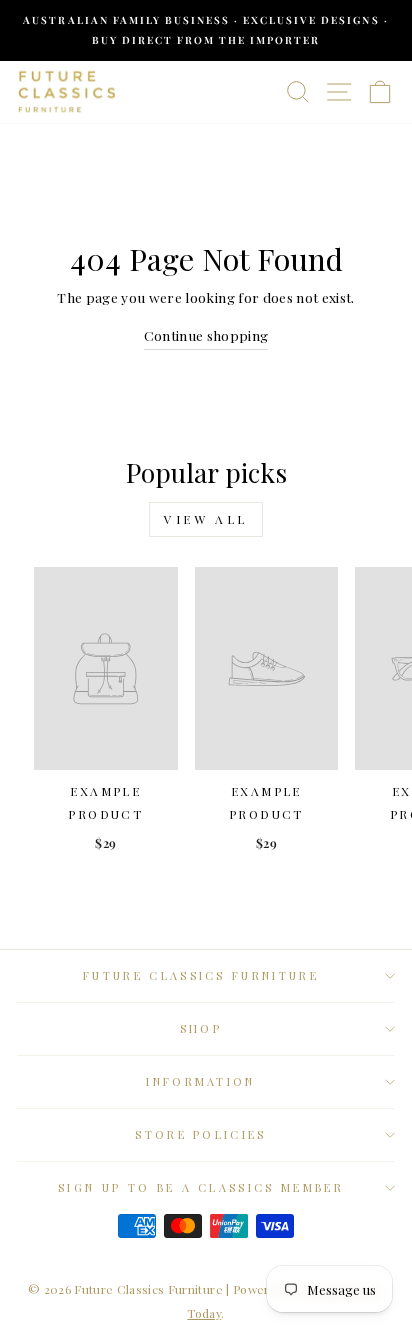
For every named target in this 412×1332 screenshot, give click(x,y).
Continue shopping (206, 335)
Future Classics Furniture (201, 975)
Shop (201, 1028)
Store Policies (200, 1134)
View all (206, 519)
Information (200, 1081)
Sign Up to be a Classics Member (201, 1187)
